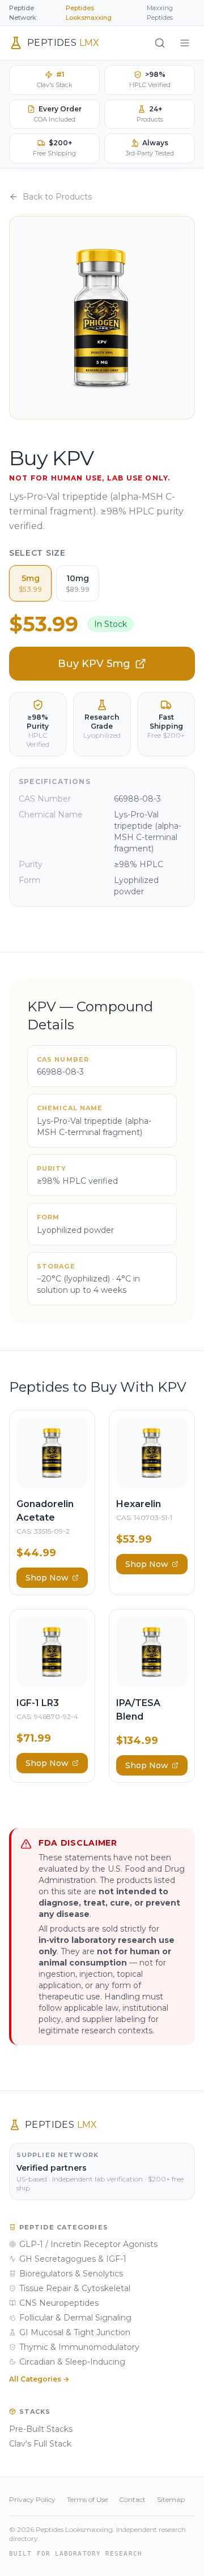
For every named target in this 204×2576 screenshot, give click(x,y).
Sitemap (171, 2499)
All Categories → (39, 2379)
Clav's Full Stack (40, 2444)
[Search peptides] (160, 43)
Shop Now (47, 1578)
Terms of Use (87, 2499)
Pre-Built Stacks (41, 2429)
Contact (132, 2499)
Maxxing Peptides (160, 13)
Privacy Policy (32, 2499)
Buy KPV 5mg (94, 664)
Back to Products (57, 197)
